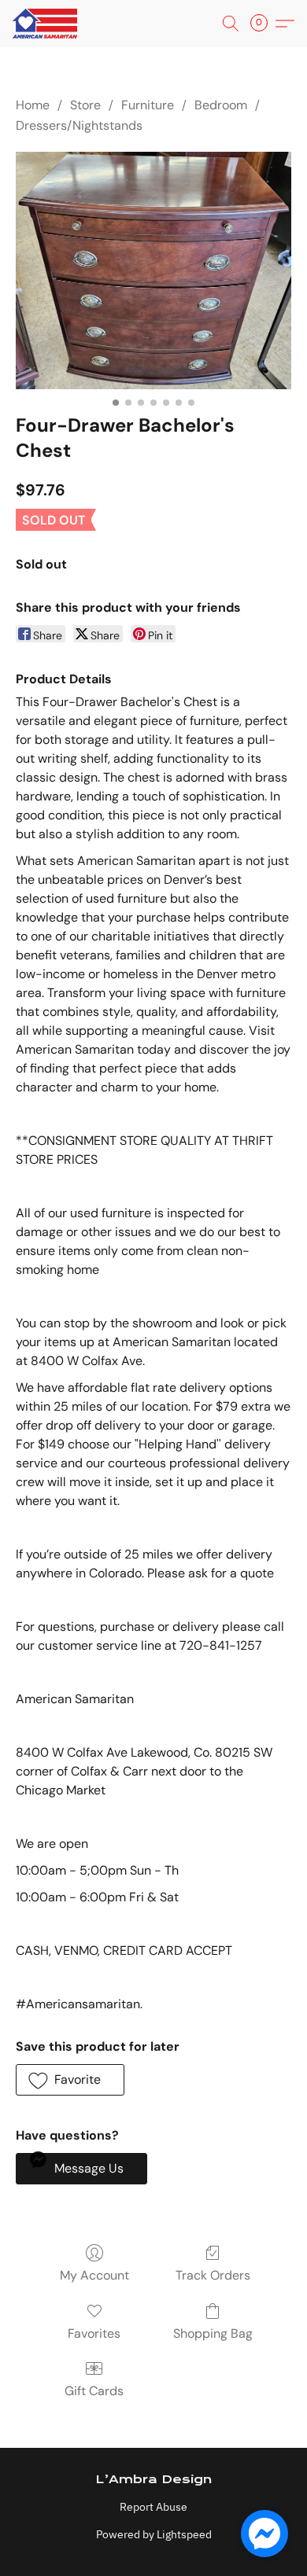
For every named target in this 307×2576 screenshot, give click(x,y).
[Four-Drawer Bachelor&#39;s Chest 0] (153, 270)
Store (85, 105)
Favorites (94, 2333)
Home (33, 105)
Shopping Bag (213, 2333)
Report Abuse (153, 2507)
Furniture (148, 105)
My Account (94, 2275)
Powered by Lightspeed (154, 2534)
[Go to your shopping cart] (264, 24)
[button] (46, 24)
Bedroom (221, 105)
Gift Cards (94, 2391)
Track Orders (213, 2275)
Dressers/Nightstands (79, 125)
